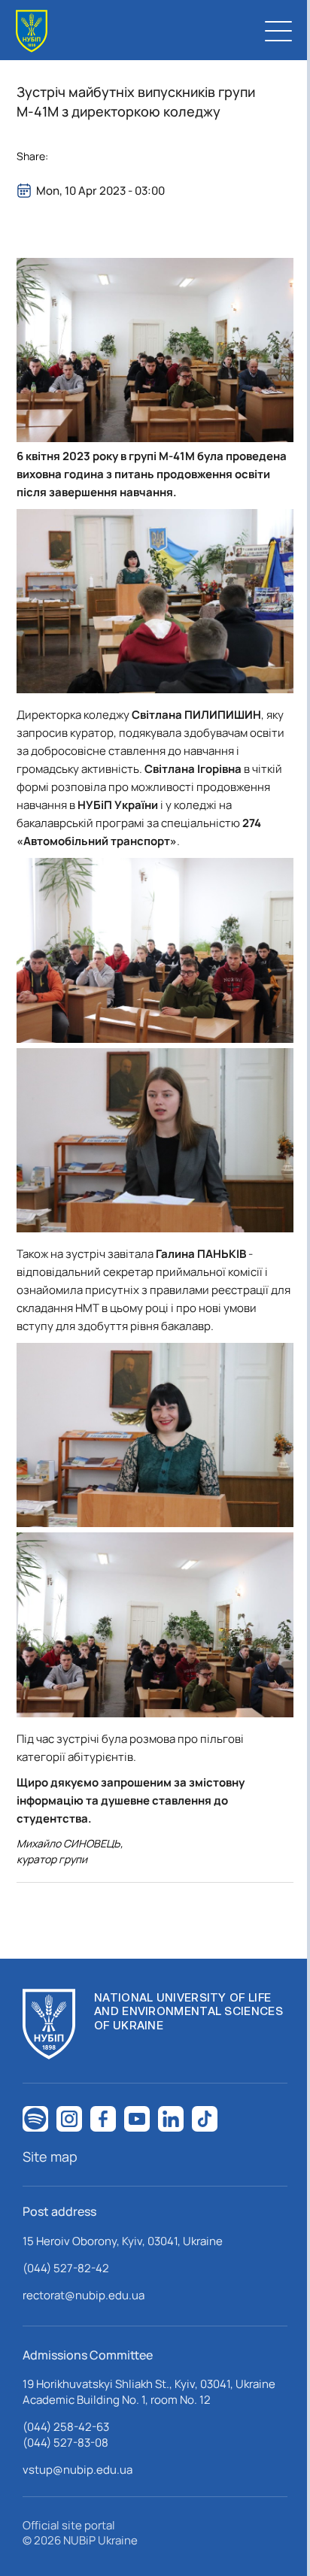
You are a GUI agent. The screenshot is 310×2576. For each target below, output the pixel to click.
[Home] (32, 31)
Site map (50, 2156)
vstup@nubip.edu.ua (77, 2470)
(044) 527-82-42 (66, 2268)
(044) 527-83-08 (65, 2443)
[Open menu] (278, 31)
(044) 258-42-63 (66, 2427)
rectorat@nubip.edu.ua (84, 2295)
